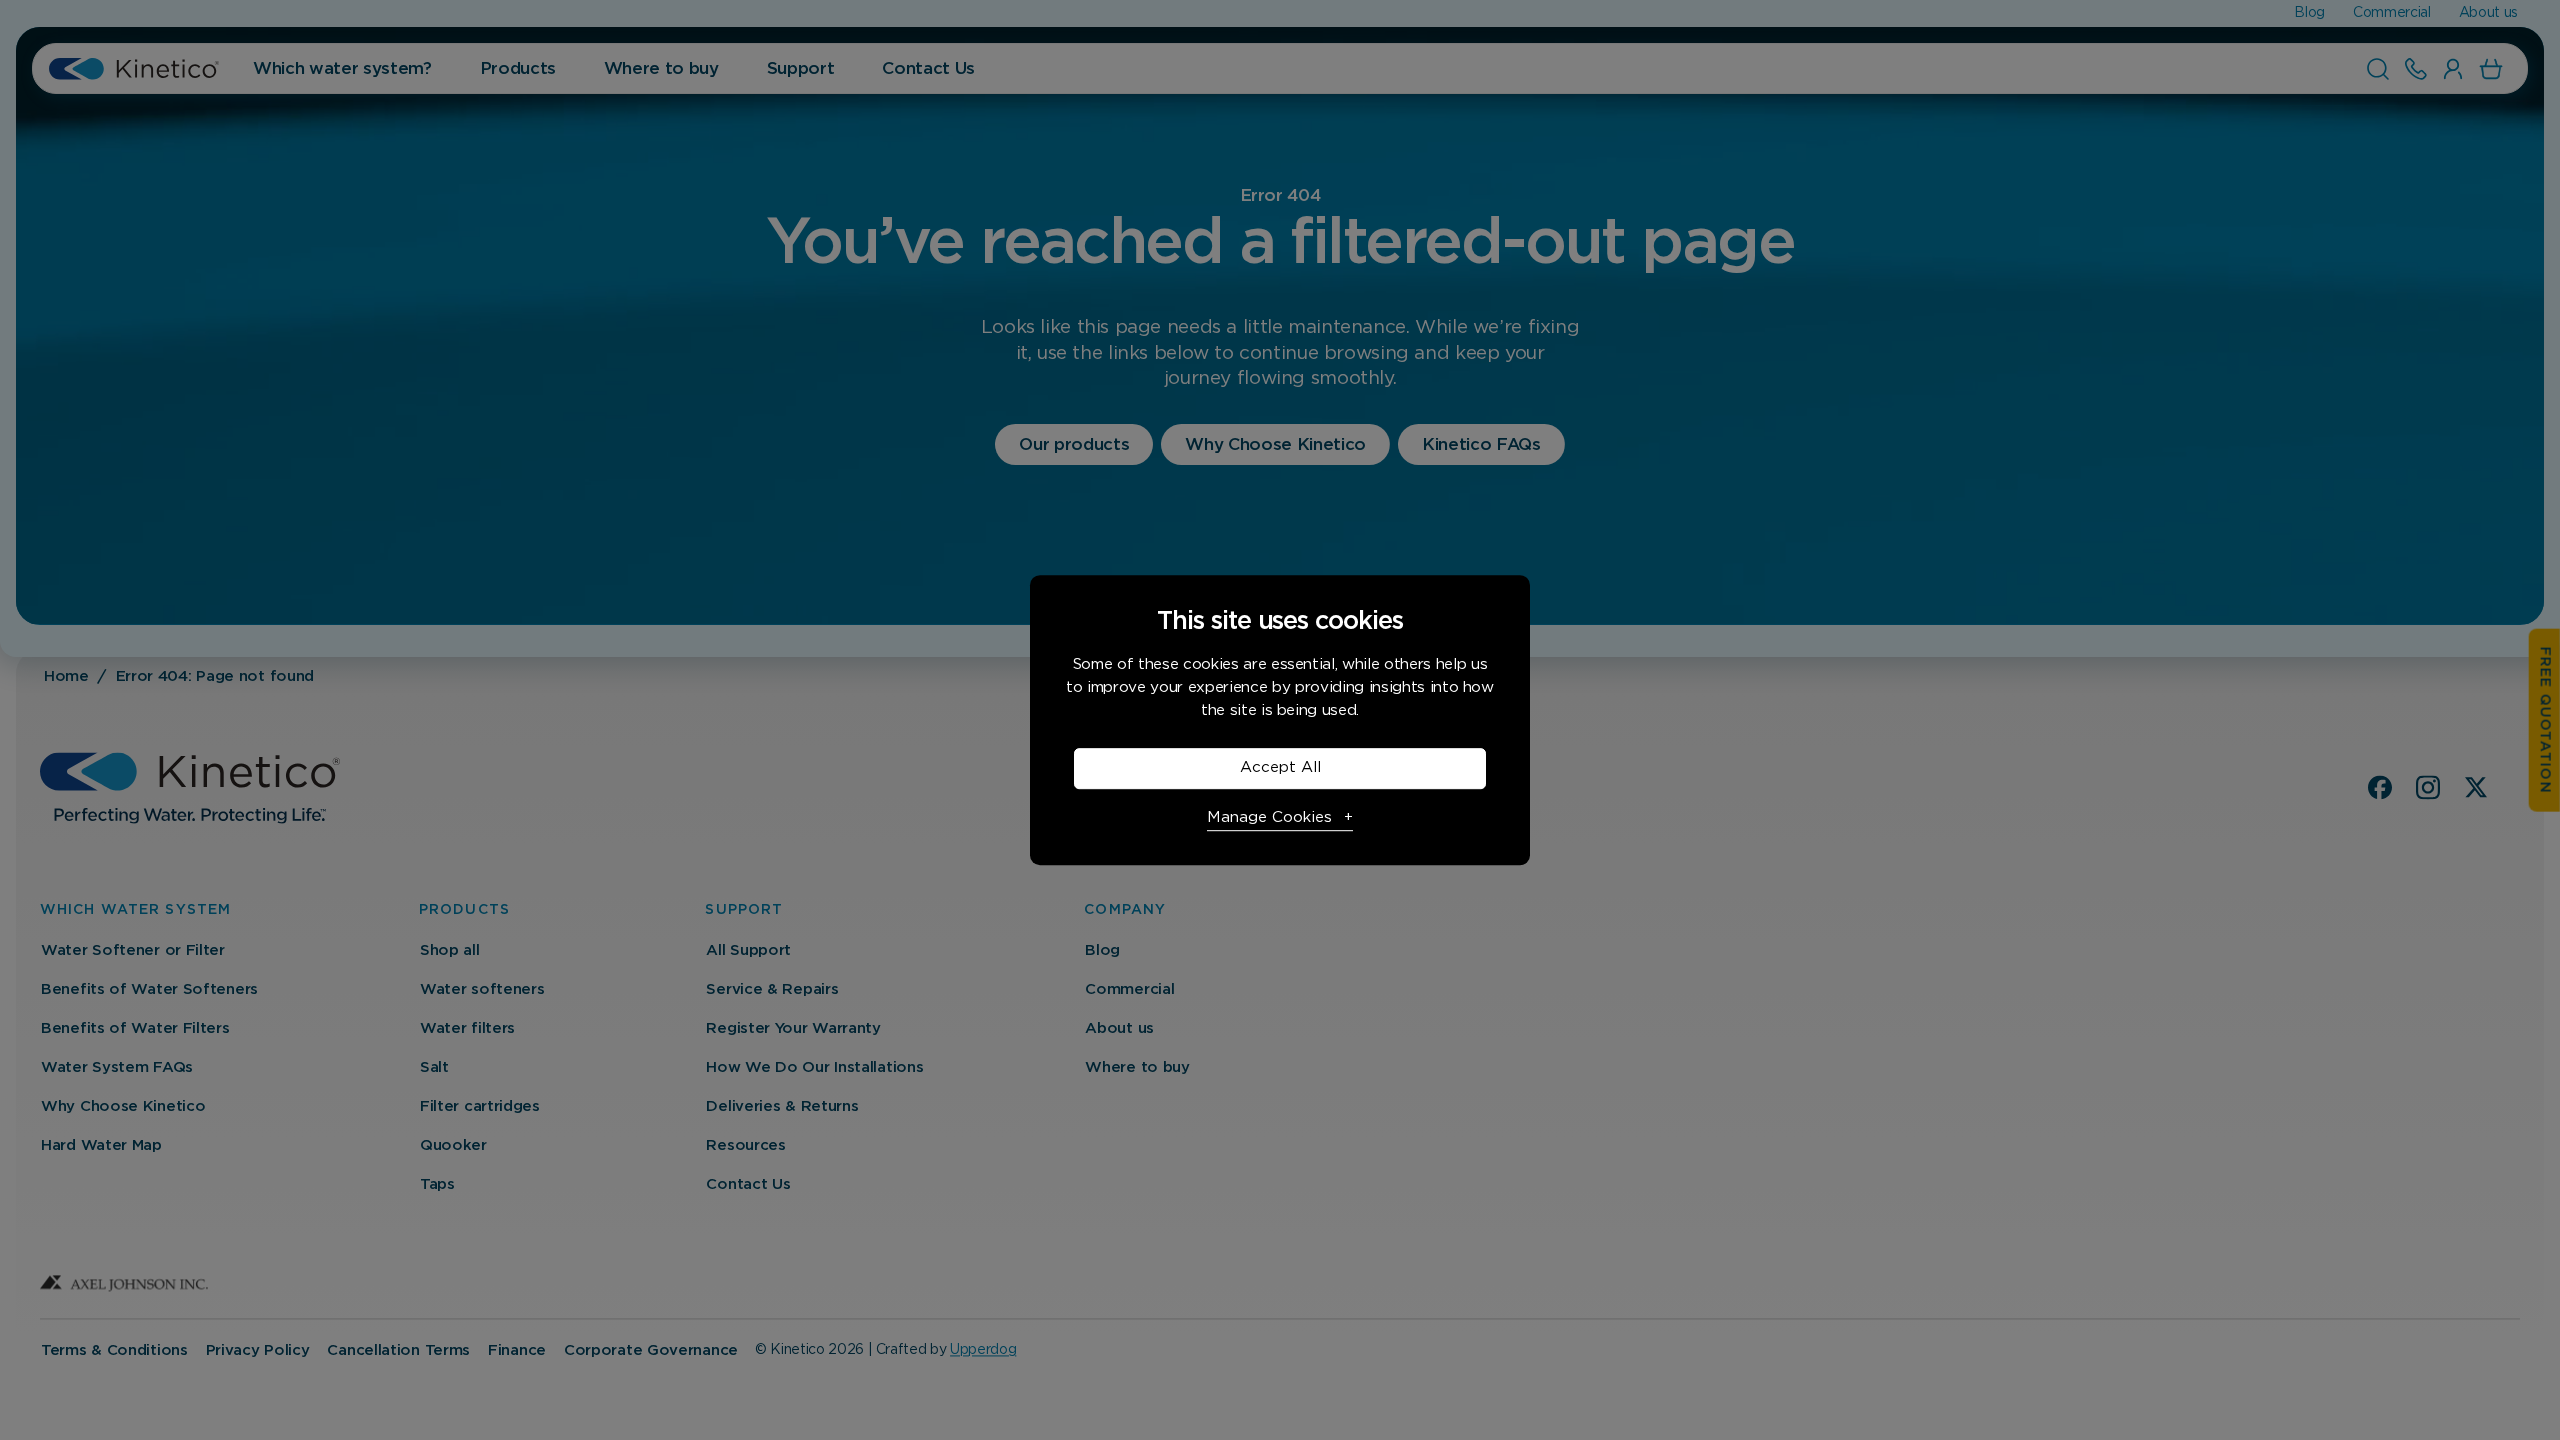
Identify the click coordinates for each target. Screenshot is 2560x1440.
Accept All (1280, 767)
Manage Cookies (1269, 817)
